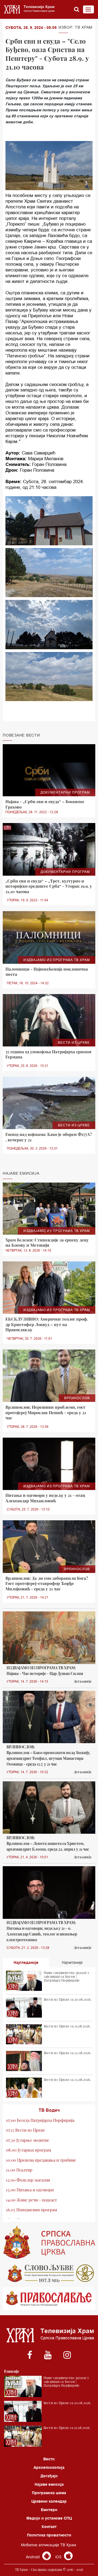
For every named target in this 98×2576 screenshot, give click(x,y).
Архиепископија (49, 2467)
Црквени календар (49, 2501)
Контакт (49, 2527)
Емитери (49, 2510)
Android (33, 2557)
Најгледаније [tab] (26, 1962)
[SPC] (49, 2243)
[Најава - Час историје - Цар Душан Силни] (49, 1638)
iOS (59, 2557)
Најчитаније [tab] (72, 1962)
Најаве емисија (49, 2484)
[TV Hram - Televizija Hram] (29, 9)
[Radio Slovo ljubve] (49, 2273)
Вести (49, 2459)
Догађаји (49, 2476)
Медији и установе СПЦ (49, 2518)
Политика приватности (49, 2535)
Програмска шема (49, 2493)
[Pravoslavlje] (49, 2299)
